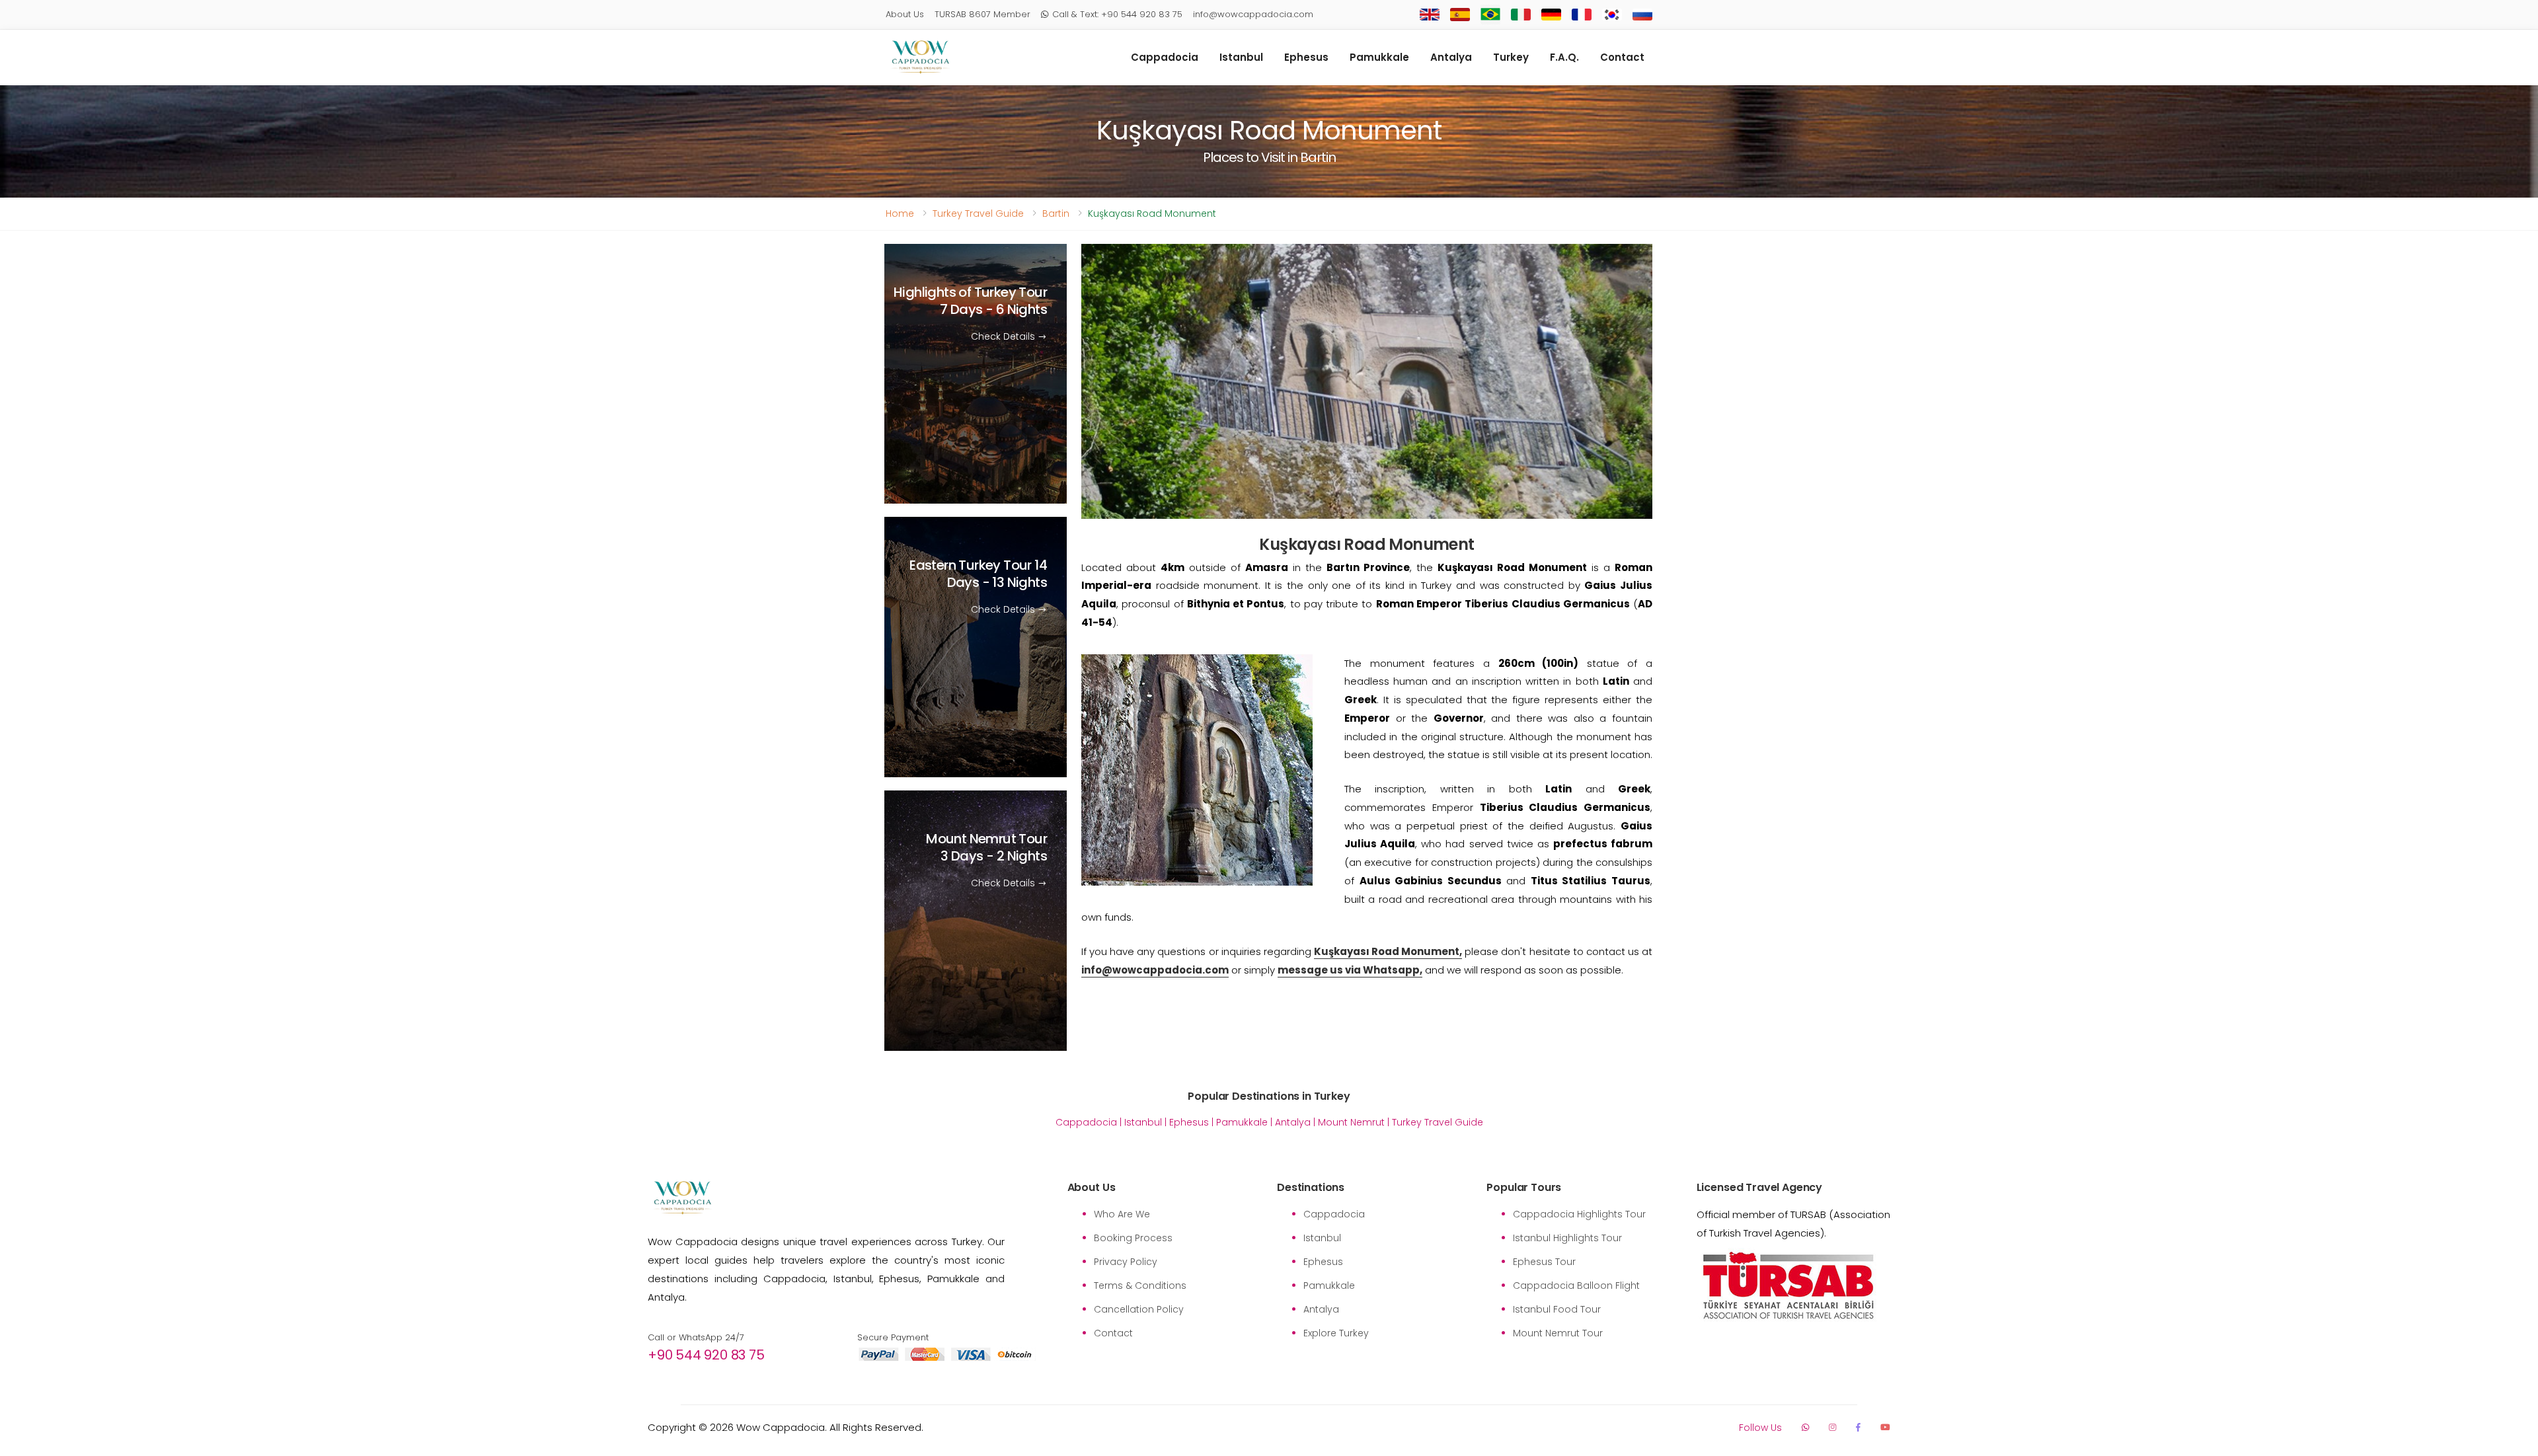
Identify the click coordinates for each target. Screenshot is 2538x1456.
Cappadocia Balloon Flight (1576, 1285)
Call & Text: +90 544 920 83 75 (1117, 14)
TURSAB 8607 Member (982, 14)
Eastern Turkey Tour (978, 574)
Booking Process (1133, 1238)
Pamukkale (1379, 57)
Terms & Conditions (1140, 1285)
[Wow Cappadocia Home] (920, 57)
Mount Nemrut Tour (986, 848)
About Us (905, 14)
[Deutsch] (1551, 15)
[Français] (1582, 15)
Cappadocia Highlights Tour (1579, 1214)
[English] (1430, 15)
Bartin (1056, 213)
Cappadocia (1165, 57)
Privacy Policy (1126, 1262)
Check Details (1004, 336)
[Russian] (1642, 15)
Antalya (1451, 57)
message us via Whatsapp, (1350, 970)
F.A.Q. (1564, 57)
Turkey (1511, 57)
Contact (1622, 57)
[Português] (1490, 15)
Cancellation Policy (1139, 1309)
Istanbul (1241, 57)
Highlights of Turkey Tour (970, 301)
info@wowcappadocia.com (1253, 14)
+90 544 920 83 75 (706, 1355)
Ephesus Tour (1544, 1262)
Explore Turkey (1336, 1333)
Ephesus (1306, 57)
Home (900, 213)
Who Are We (1122, 1214)
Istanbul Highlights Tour (1567, 1238)
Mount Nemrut (1351, 1122)
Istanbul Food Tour (1557, 1309)
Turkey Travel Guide (978, 213)
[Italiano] (1521, 15)
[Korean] (1612, 15)
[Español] (1460, 15)
